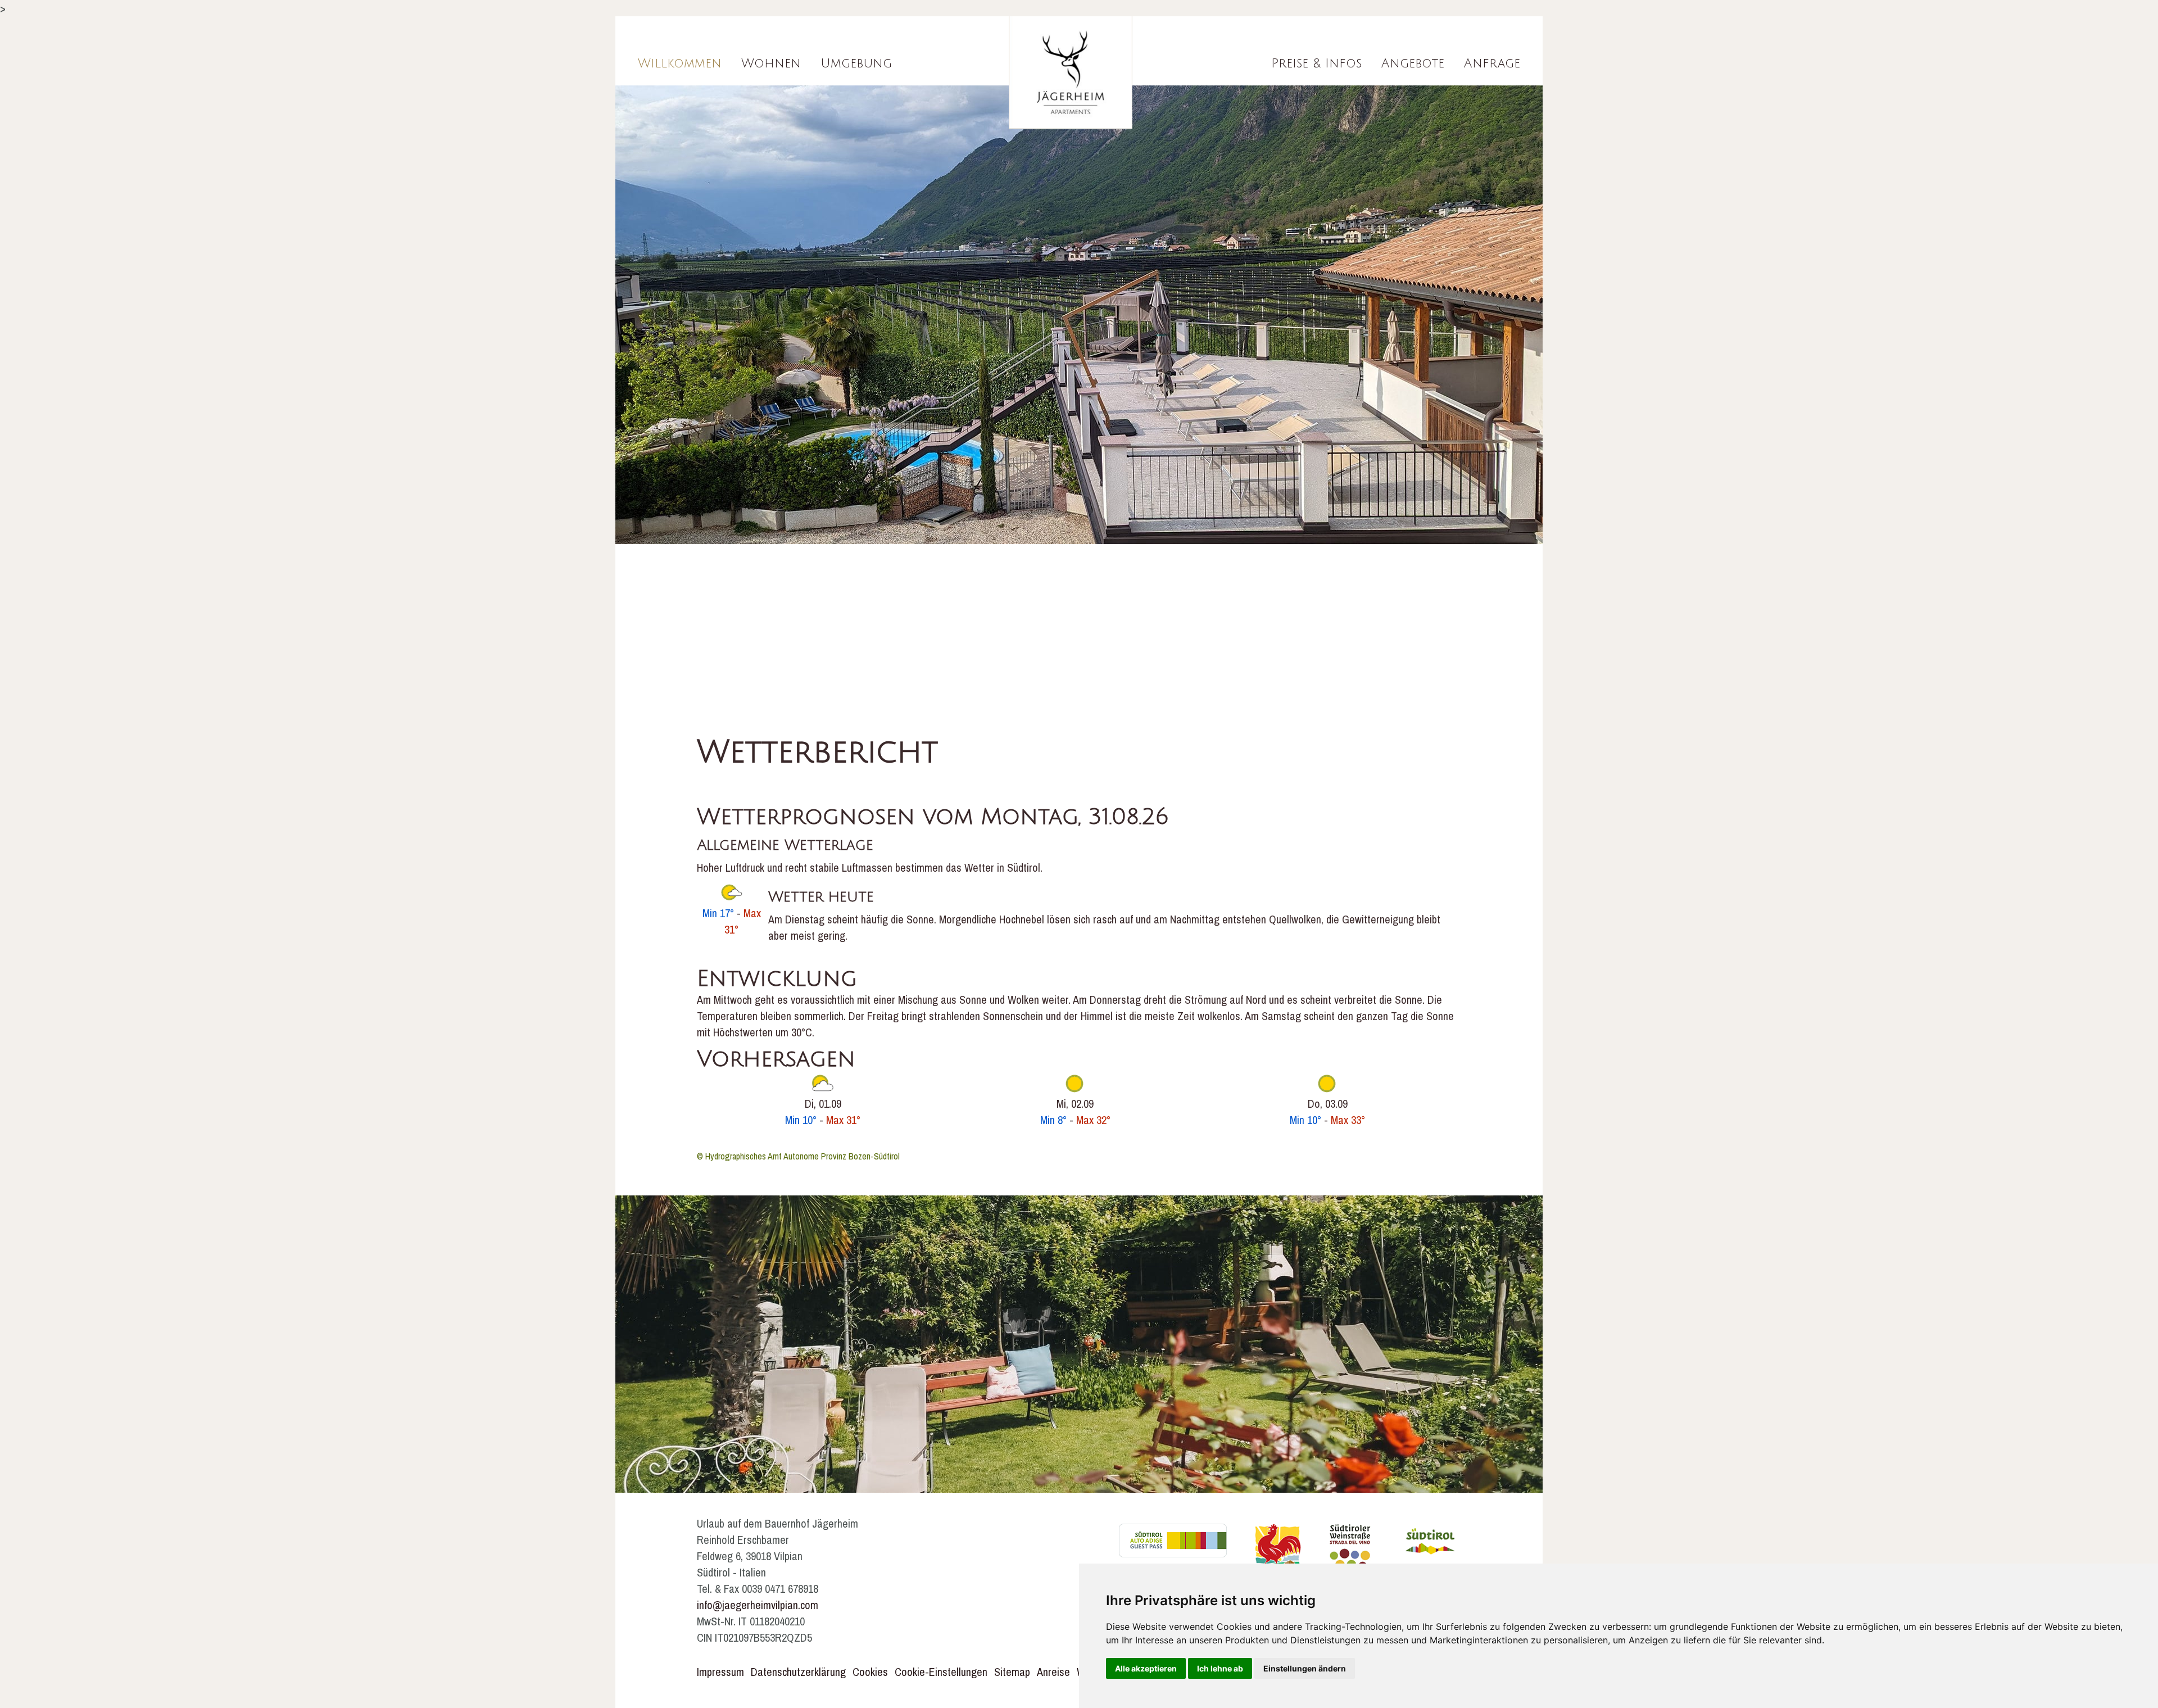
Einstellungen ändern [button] (1305, 1668)
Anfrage (1492, 64)
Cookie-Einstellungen (941, 1672)
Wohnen (771, 64)
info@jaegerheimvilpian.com (758, 1605)
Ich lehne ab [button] (1220, 1668)
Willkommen (680, 64)
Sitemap (1012, 1672)
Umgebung (856, 64)
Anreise (1053, 1672)
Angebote (1413, 64)
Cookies (870, 1672)
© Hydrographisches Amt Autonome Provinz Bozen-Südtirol (798, 1156)
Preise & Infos (1316, 64)
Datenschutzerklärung (798, 1672)
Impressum (720, 1672)
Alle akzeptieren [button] (1146, 1668)
